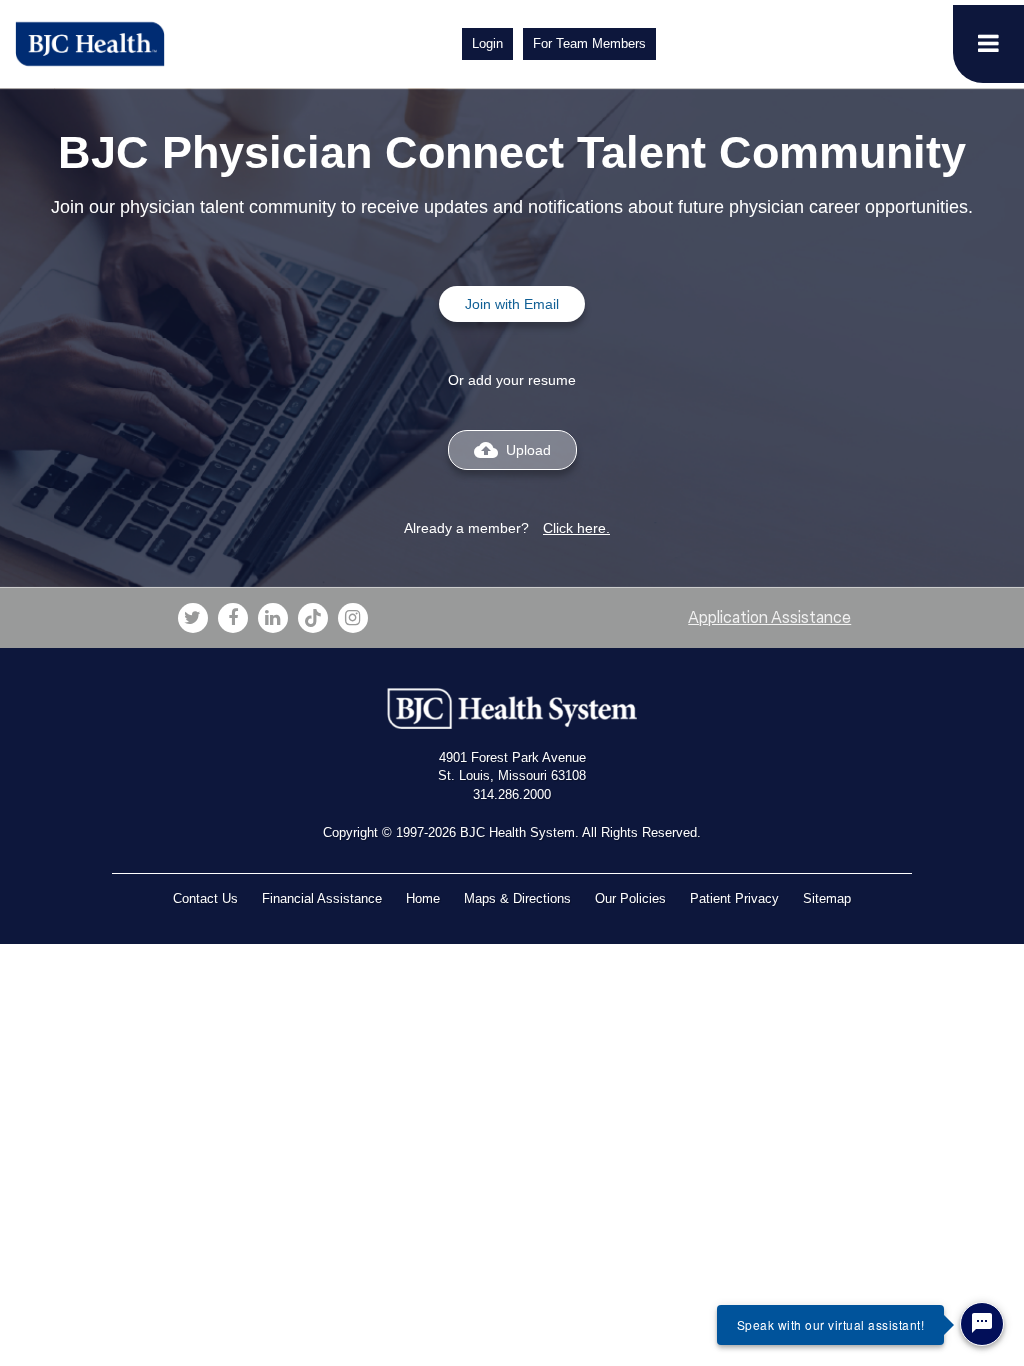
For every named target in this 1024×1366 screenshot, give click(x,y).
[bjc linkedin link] (273, 618)
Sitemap (827, 898)
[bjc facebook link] (233, 618)
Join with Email (512, 304)
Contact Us (205, 898)
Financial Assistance (322, 898)
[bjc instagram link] (353, 618)
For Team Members (589, 43)
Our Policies (630, 898)
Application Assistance (769, 617)
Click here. (576, 528)
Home (423, 898)
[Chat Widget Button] (982, 1324)
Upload (512, 450)
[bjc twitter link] (193, 618)
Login (487, 43)
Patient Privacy (734, 898)
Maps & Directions (517, 898)
